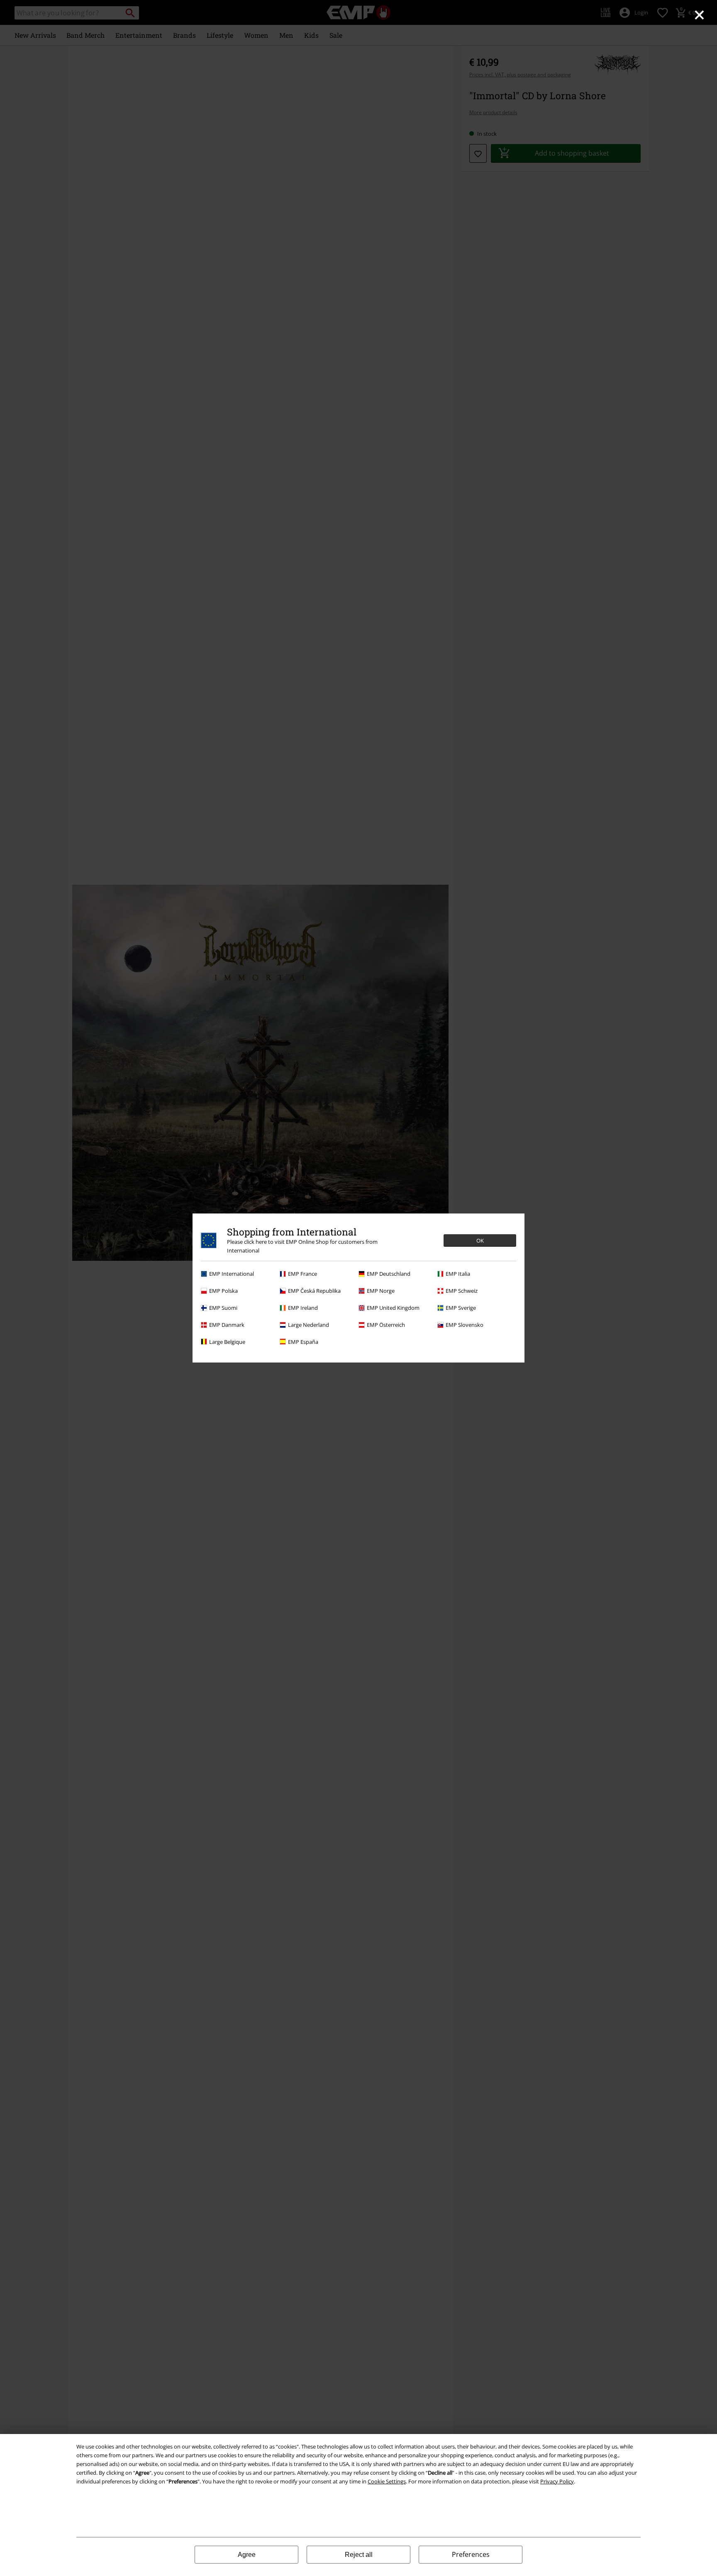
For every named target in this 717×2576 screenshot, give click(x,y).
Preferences (471, 2554)
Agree (247, 2555)
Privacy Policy (557, 2481)
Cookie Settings (387, 2481)
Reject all (359, 2555)
